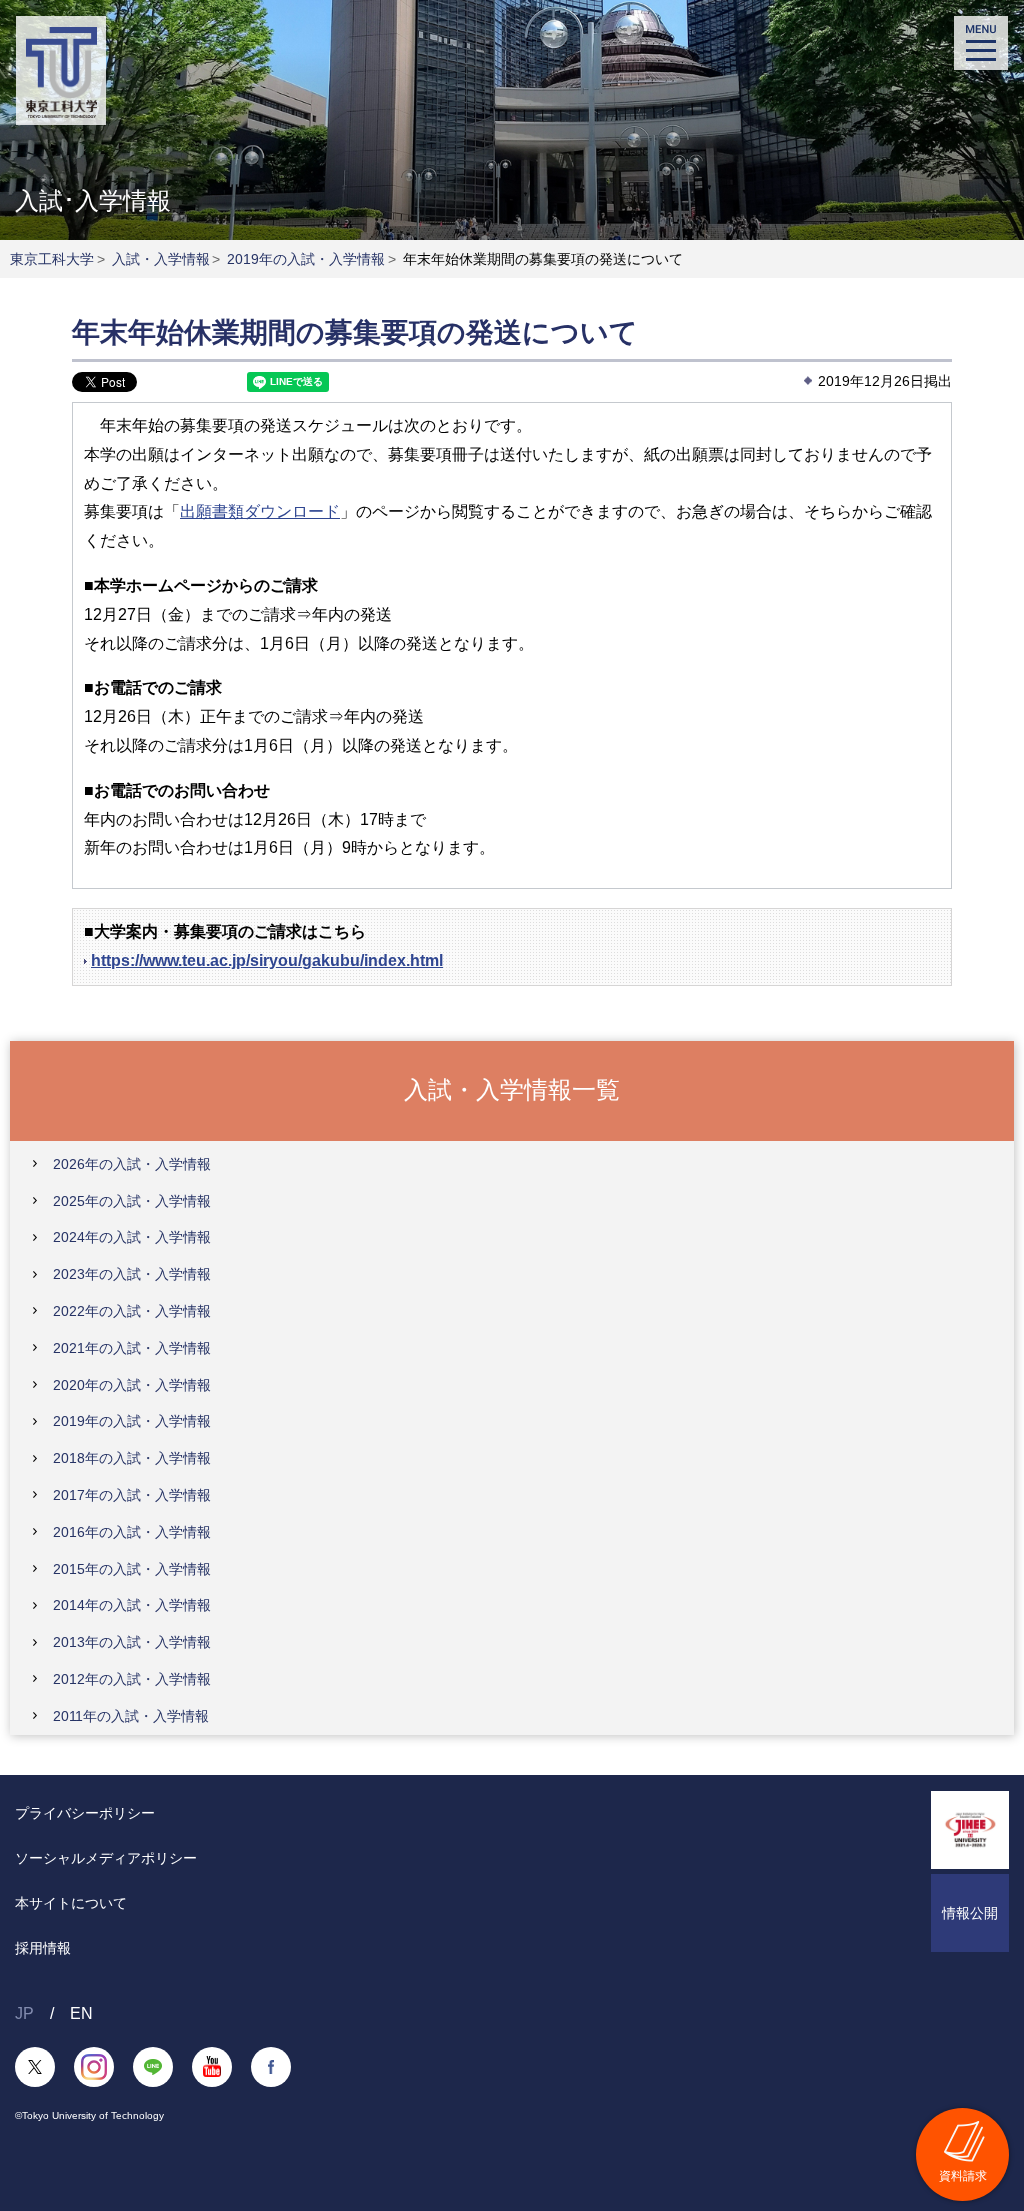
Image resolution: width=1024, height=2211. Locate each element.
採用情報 (43, 1948)
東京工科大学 (52, 259)
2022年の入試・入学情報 (132, 1311)
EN (81, 2013)
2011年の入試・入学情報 (131, 1716)
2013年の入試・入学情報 (132, 1642)
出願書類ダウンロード (260, 511)
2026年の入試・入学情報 (132, 1164)
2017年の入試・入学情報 (132, 1495)
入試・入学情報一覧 (512, 1089)
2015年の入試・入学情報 (132, 1569)
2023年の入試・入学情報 (132, 1274)
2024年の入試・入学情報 (132, 1237)
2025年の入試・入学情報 (132, 1201)
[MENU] (981, 43)
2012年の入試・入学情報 (132, 1679)
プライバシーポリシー (85, 1813)
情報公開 (970, 1913)
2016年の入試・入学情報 (132, 1532)
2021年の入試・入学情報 (132, 1348)
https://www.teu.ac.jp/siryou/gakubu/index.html (267, 960)
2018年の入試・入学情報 (132, 1458)
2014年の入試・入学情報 (132, 1605)
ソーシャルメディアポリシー (106, 1858)
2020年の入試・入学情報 (132, 1385)
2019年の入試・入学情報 (306, 259)
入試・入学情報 (161, 259)
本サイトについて (71, 1903)
